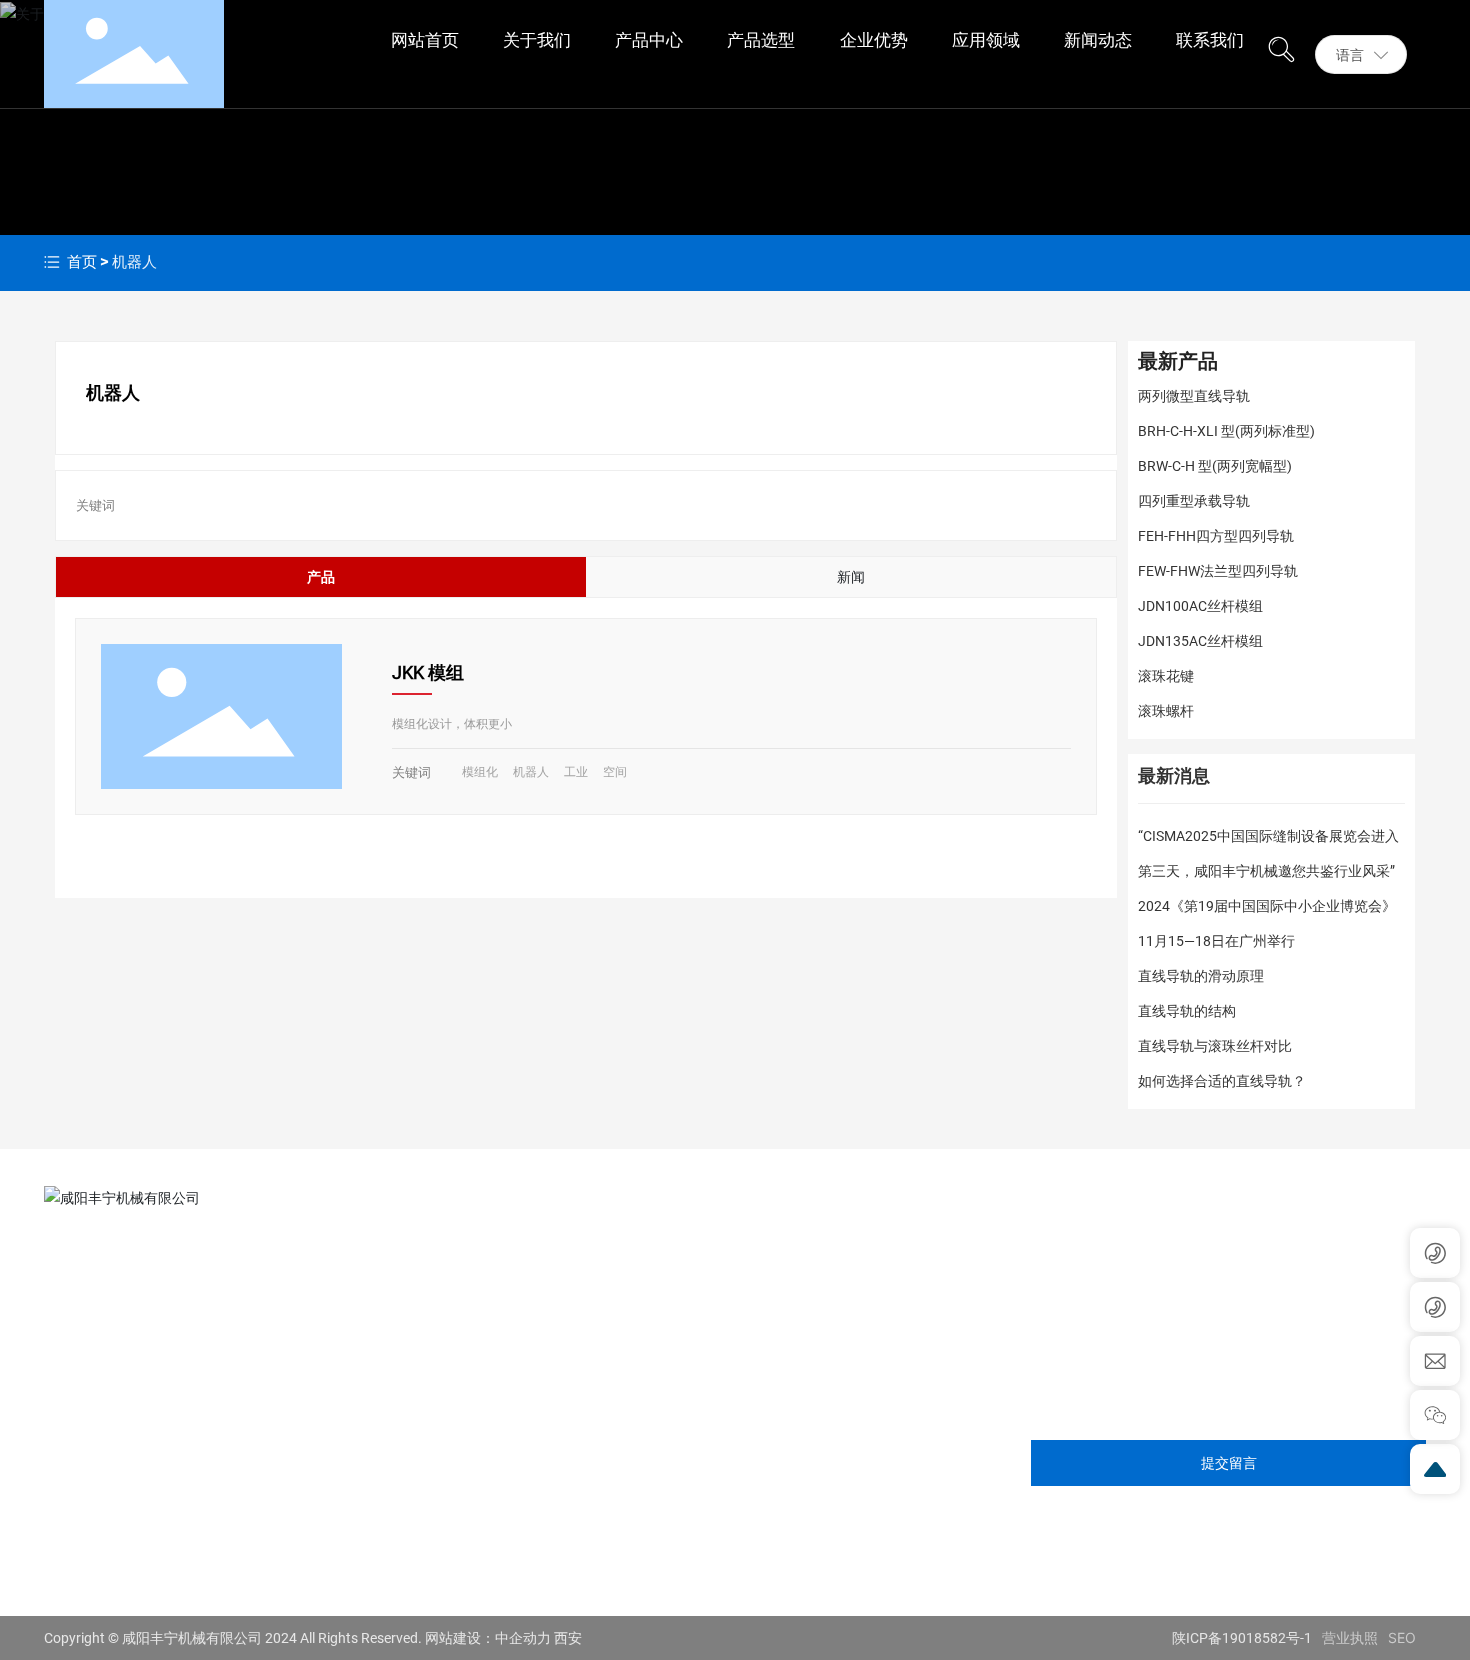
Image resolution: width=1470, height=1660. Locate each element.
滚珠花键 (1166, 676)
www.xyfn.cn (127, 1518)
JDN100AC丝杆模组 (1200, 606)
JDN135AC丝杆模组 (1200, 641)
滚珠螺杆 (1166, 711)
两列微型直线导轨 (1194, 396)
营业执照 (1350, 1637)
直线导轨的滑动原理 (1201, 976)
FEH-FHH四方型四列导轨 (1216, 536)
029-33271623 (132, 1422)
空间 (615, 772)
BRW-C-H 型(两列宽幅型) (1215, 466)
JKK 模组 (428, 672)
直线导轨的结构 (1187, 1011)
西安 (568, 1638)
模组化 (480, 772)
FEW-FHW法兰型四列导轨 (1218, 571)
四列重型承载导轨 (1194, 501)
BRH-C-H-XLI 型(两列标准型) (1226, 431)
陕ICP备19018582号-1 (1242, 1638)
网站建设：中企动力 (488, 1638)
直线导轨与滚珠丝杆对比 (1215, 1046)
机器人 (531, 772)
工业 (576, 772)
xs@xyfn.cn (122, 1486)
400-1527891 (184, 1550)
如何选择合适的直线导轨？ (1222, 1081)
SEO (1402, 1637)
